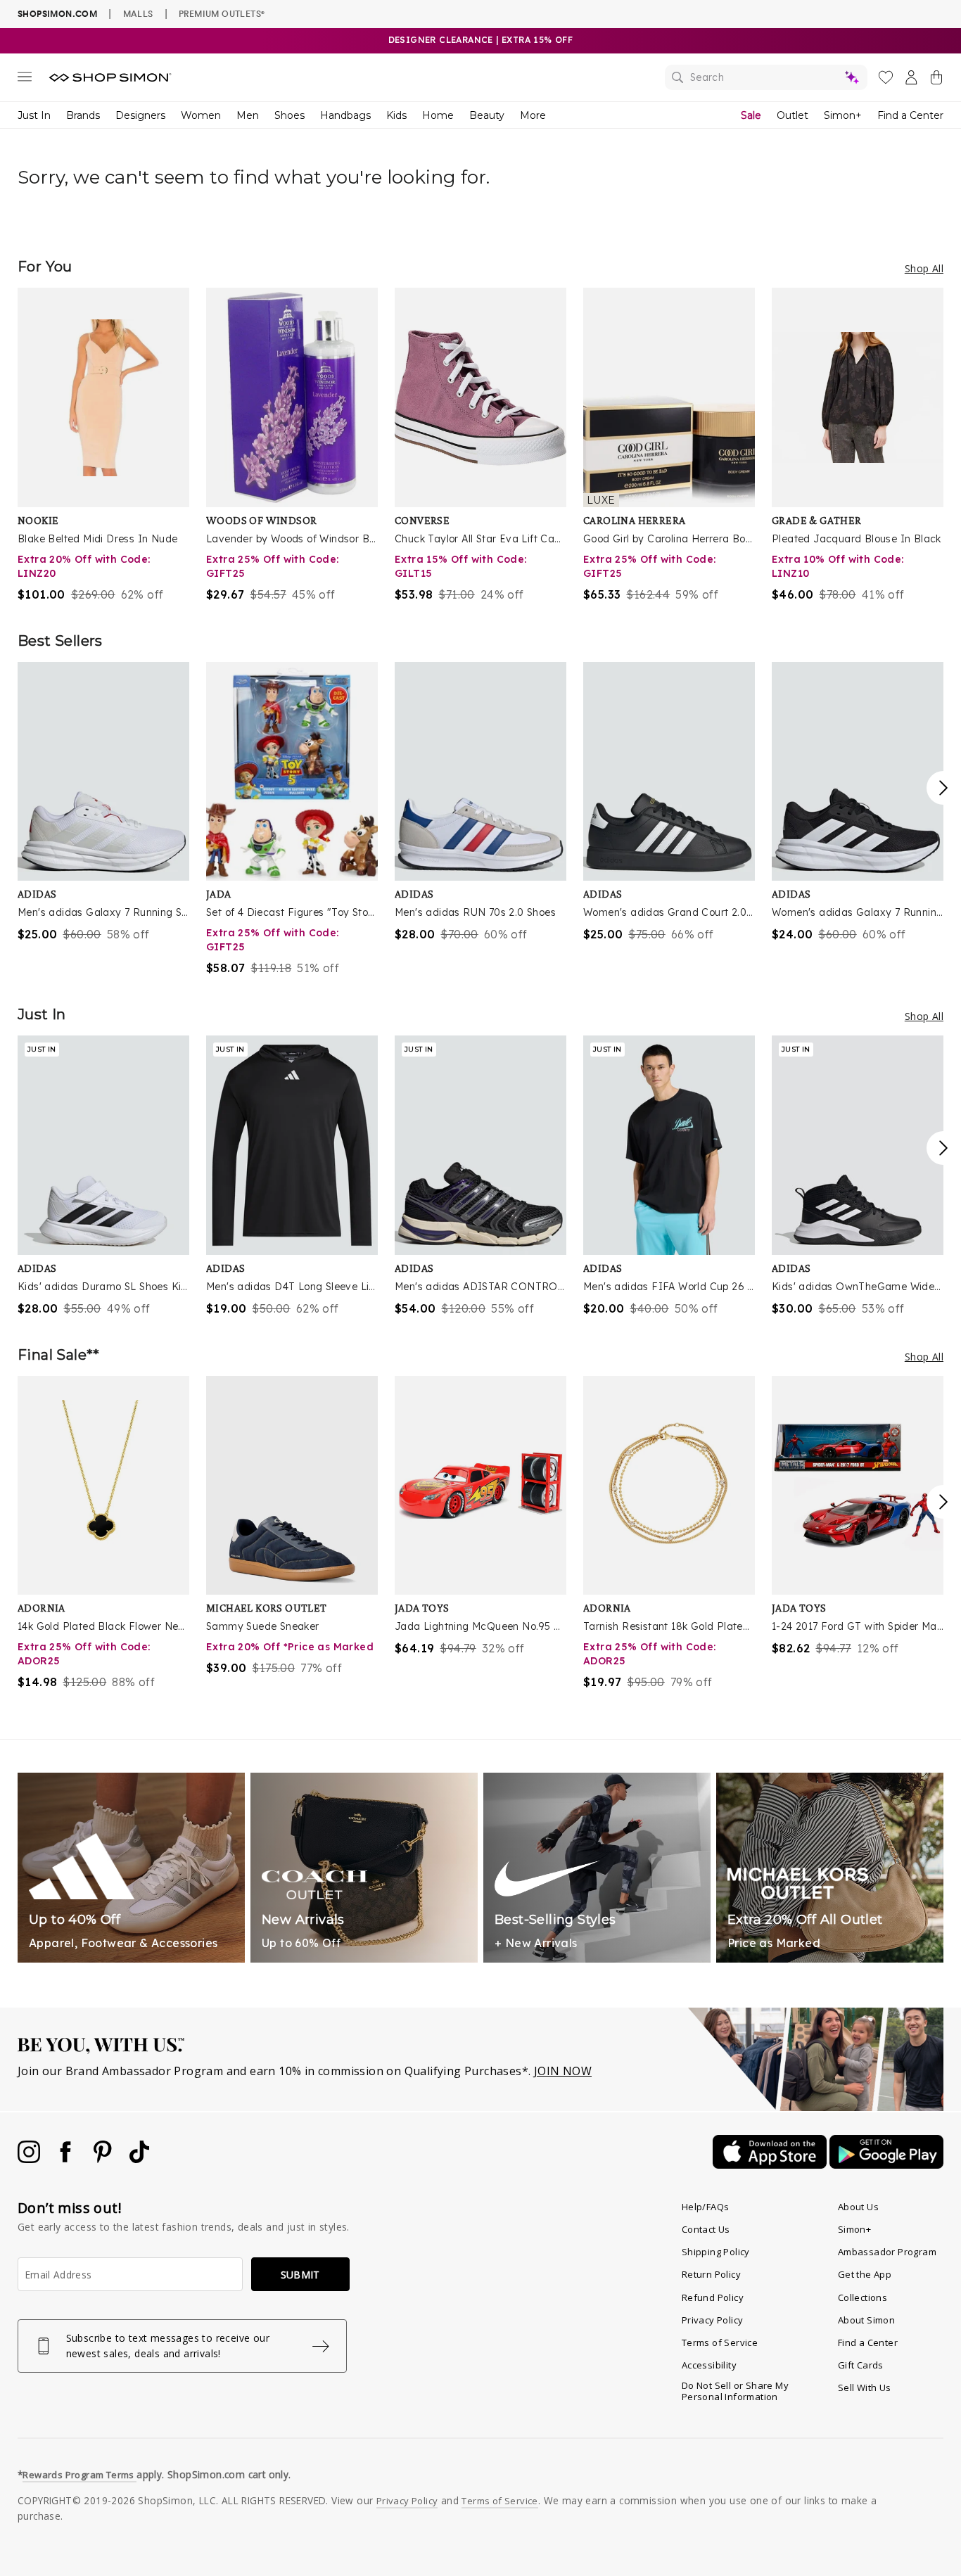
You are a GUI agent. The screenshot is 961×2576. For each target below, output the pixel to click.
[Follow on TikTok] (139, 2159)
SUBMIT (300, 2275)
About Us (858, 2207)
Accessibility (709, 2365)
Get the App (865, 2274)
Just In (34, 115)
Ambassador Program (887, 2252)
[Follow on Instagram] (30, 2159)
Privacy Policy (713, 2320)
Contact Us (706, 2229)
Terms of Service (720, 2342)
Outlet (793, 115)
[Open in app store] (771, 2164)
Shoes (289, 115)
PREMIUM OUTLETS (222, 13)
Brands (83, 115)
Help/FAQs (706, 2207)
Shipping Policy (716, 2252)
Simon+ (843, 115)
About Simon (866, 2320)
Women (201, 115)
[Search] (766, 77)
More (533, 115)
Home (438, 115)
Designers (140, 115)
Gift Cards (861, 2365)
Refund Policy (713, 2297)
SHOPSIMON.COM (57, 14)
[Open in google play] (886, 2164)
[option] (103, 445)
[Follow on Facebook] (67, 2159)
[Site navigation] (25, 79)
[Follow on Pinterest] (104, 2159)
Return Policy (711, 2274)
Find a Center (910, 115)
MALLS (138, 13)
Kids (396, 115)
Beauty (487, 115)
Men (248, 115)
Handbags (345, 115)
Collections (863, 2297)
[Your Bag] (936, 80)
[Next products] (943, 788)
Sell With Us (865, 2387)
